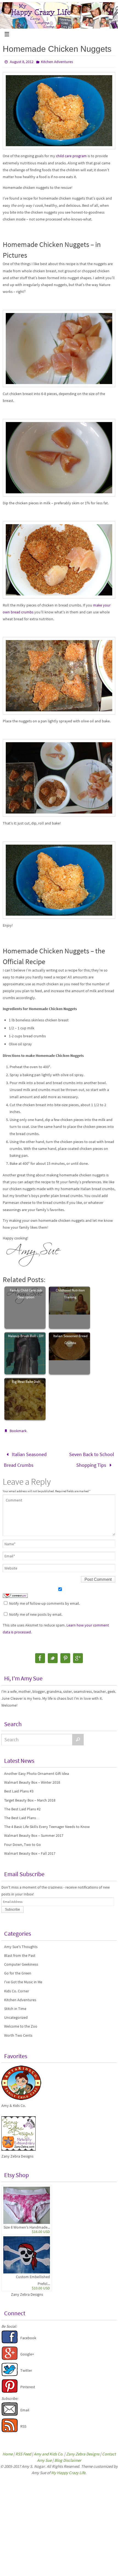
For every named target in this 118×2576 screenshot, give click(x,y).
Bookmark (18, 1431)
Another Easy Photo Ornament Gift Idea (36, 1770)
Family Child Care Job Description (26, 1294)
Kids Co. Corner (17, 1987)
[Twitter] (53, 1655)
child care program (71, 156)
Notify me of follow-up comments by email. (44, 1600)
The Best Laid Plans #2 (22, 1805)
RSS (23, 2423)
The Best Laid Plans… (22, 1814)
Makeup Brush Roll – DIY (26, 1336)
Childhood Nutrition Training (70, 1294)
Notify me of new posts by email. (36, 1611)
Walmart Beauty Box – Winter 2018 (32, 1779)
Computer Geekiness (21, 1961)
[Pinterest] (65, 1655)
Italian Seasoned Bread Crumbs (70, 1339)
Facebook (28, 2334)
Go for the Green (18, 1970)
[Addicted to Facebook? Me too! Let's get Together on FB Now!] (10, 2339)
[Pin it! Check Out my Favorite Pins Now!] (10, 2388)
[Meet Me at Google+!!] (10, 2355)
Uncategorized (16, 2014)
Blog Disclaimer (68, 2457)
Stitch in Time (15, 2005)
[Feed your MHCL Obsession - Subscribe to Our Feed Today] (10, 2427)
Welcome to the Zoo (21, 2023)
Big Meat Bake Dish (26, 1382)
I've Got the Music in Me (23, 1978)
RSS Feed (23, 2450)
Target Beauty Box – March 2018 (30, 1797)
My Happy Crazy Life (68, 2469)
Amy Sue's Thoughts (21, 1943)
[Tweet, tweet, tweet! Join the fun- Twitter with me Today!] (10, 2371)
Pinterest (28, 2383)
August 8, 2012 (22, 62)
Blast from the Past (20, 1952)
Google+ (27, 2351)
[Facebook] (40, 1655)
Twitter (26, 2367)
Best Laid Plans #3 (19, 1788)
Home (8, 2450)
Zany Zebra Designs (27, 2291)
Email (25, 2406)
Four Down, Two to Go (23, 1841)
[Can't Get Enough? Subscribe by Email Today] (10, 2411)
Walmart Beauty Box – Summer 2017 (34, 1832)
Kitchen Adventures (57, 62)
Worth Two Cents (18, 2032)
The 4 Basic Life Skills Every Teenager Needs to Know (47, 1823)
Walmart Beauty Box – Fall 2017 (30, 1850)
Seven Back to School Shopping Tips (92, 1458)
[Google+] (78, 1655)
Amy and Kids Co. (49, 2450)
